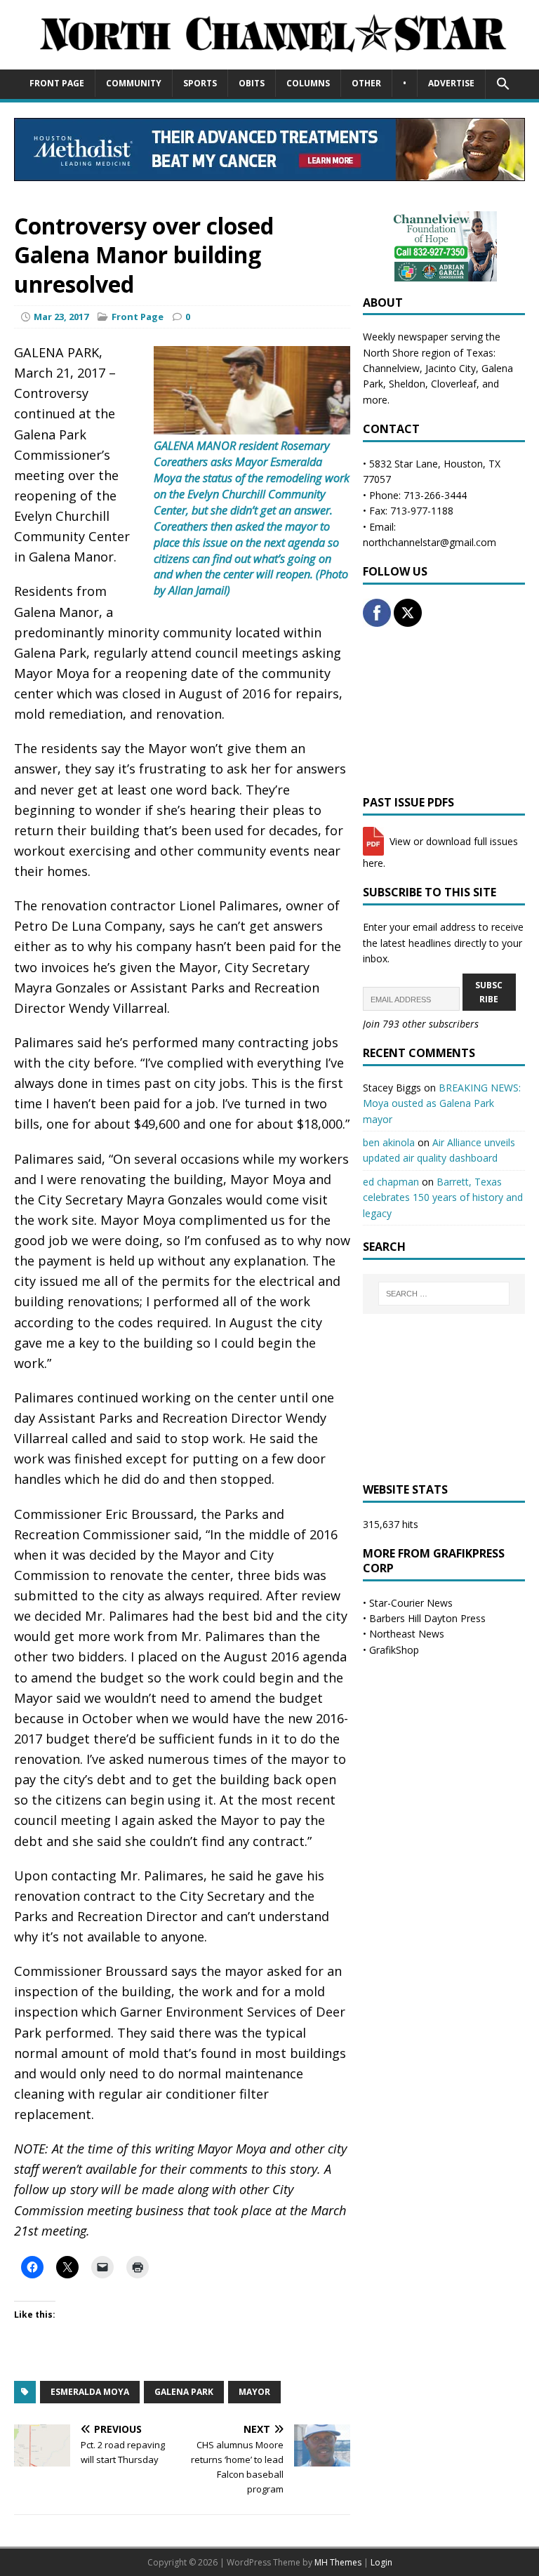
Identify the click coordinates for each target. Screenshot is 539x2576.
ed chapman (391, 1182)
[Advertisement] (444, 711)
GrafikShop (394, 1650)
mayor (254, 2392)
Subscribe (489, 992)
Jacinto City (451, 368)
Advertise (451, 83)
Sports (200, 83)
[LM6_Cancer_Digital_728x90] (269, 173)
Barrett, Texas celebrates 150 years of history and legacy (443, 1197)
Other (366, 83)
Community (134, 83)
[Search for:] (444, 1294)
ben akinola (389, 1142)
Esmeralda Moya (90, 2392)
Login (381, 2562)
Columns (308, 83)
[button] (503, 84)
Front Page (57, 83)
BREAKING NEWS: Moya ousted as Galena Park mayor (442, 1103)
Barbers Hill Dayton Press (427, 1618)
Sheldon (407, 384)
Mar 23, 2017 (61, 317)
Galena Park (184, 2392)
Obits (252, 83)
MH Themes (338, 2562)
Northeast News (407, 1634)
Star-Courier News (411, 1603)
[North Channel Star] (269, 61)
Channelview (391, 368)
